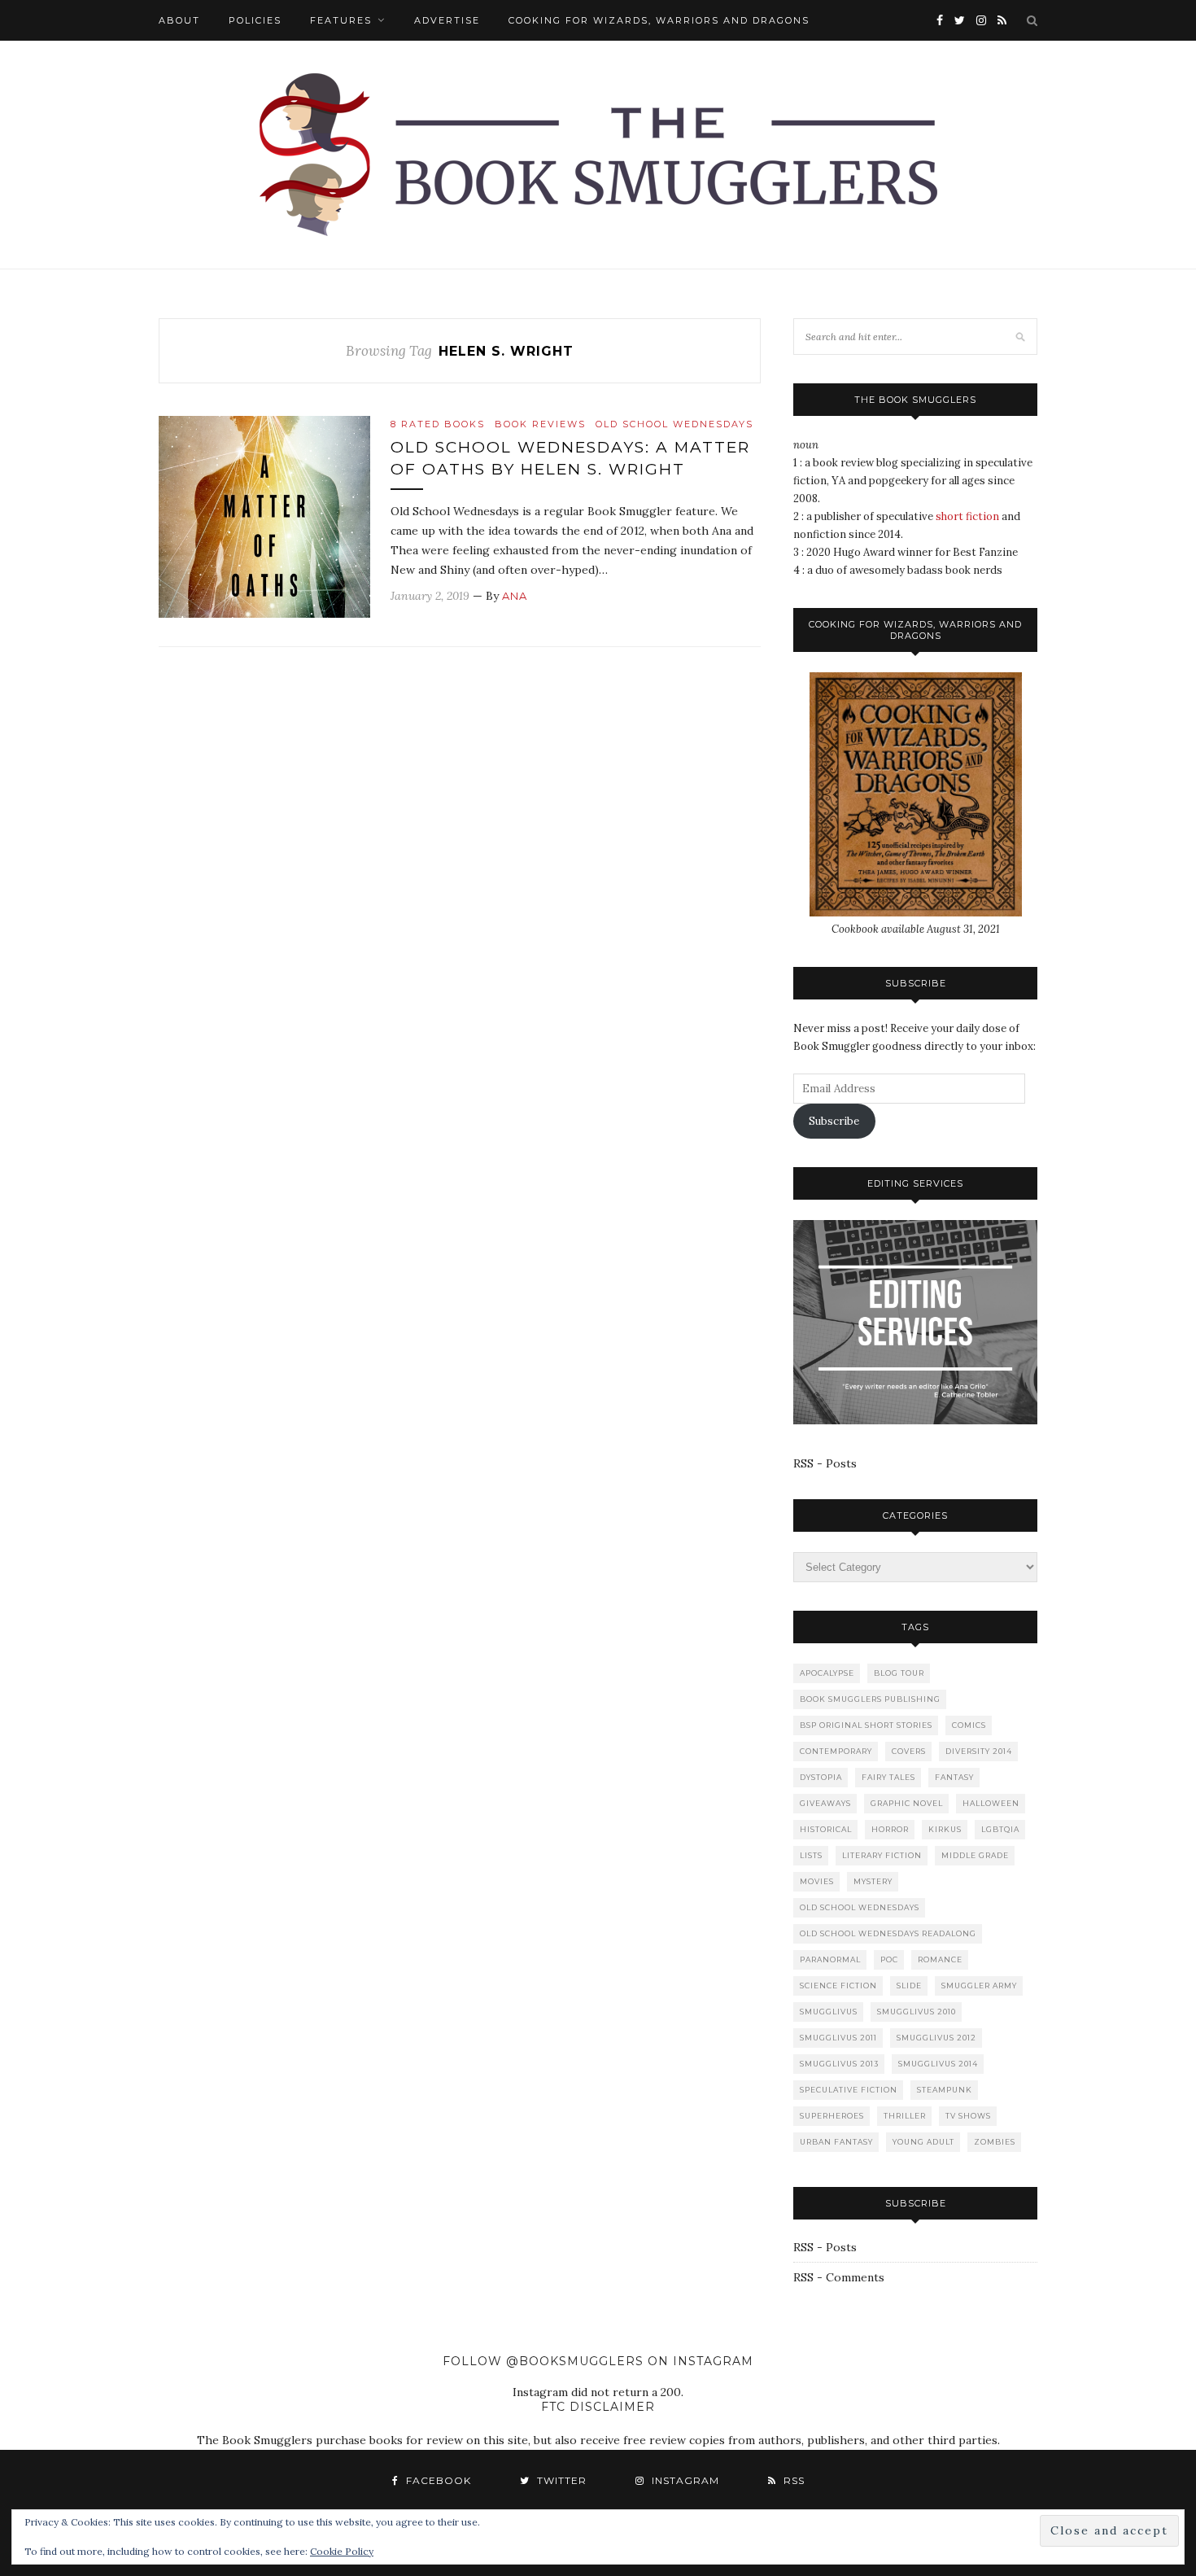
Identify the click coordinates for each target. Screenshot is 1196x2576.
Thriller (905, 2116)
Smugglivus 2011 (838, 2038)
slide (909, 1986)
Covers (909, 1751)
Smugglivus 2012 (936, 2038)
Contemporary (836, 1751)
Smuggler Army (979, 1986)
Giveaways (825, 1803)
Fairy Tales (888, 1777)
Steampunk (945, 2090)
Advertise (447, 20)
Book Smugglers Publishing (870, 1699)
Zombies (995, 2142)
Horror (890, 1829)
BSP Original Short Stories (866, 1725)
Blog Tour (899, 1673)
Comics (969, 1725)
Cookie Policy (342, 2551)
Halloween (991, 1803)
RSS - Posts (825, 1463)
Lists (811, 1855)
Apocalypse (827, 1673)
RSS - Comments (839, 2277)
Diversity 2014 (979, 1751)
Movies (817, 1881)
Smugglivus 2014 (938, 2064)
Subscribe (834, 1121)
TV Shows (968, 2116)
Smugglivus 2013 (839, 2064)
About (179, 20)
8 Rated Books (438, 424)
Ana (515, 596)
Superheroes (832, 2116)
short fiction (967, 516)
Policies (255, 20)
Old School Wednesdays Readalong (888, 1933)
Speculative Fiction (849, 2090)
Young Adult (923, 2142)
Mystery (873, 1881)
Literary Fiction (882, 1855)
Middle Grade (975, 1855)
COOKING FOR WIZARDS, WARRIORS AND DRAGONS (659, 20)
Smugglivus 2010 (917, 2012)
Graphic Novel (907, 1803)
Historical (826, 1829)
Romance (940, 1959)
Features (341, 20)
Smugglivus (829, 2012)
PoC (889, 1959)
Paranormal (830, 1959)
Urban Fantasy (836, 2142)
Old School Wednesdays (674, 424)
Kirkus (945, 1829)
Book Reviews (540, 424)
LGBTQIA (1000, 1829)
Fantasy (954, 1777)
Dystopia (821, 1777)
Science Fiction (838, 1986)
